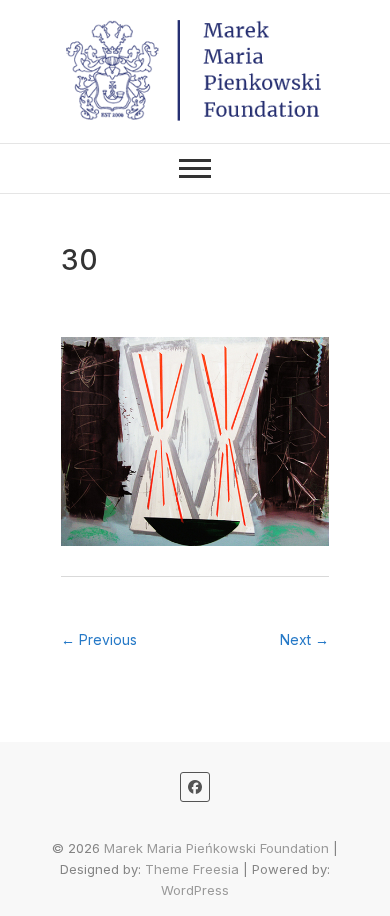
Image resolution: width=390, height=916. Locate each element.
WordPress (195, 890)
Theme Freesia (192, 869)
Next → (304, 639)
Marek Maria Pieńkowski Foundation (216, 848)
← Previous (99, 639)
